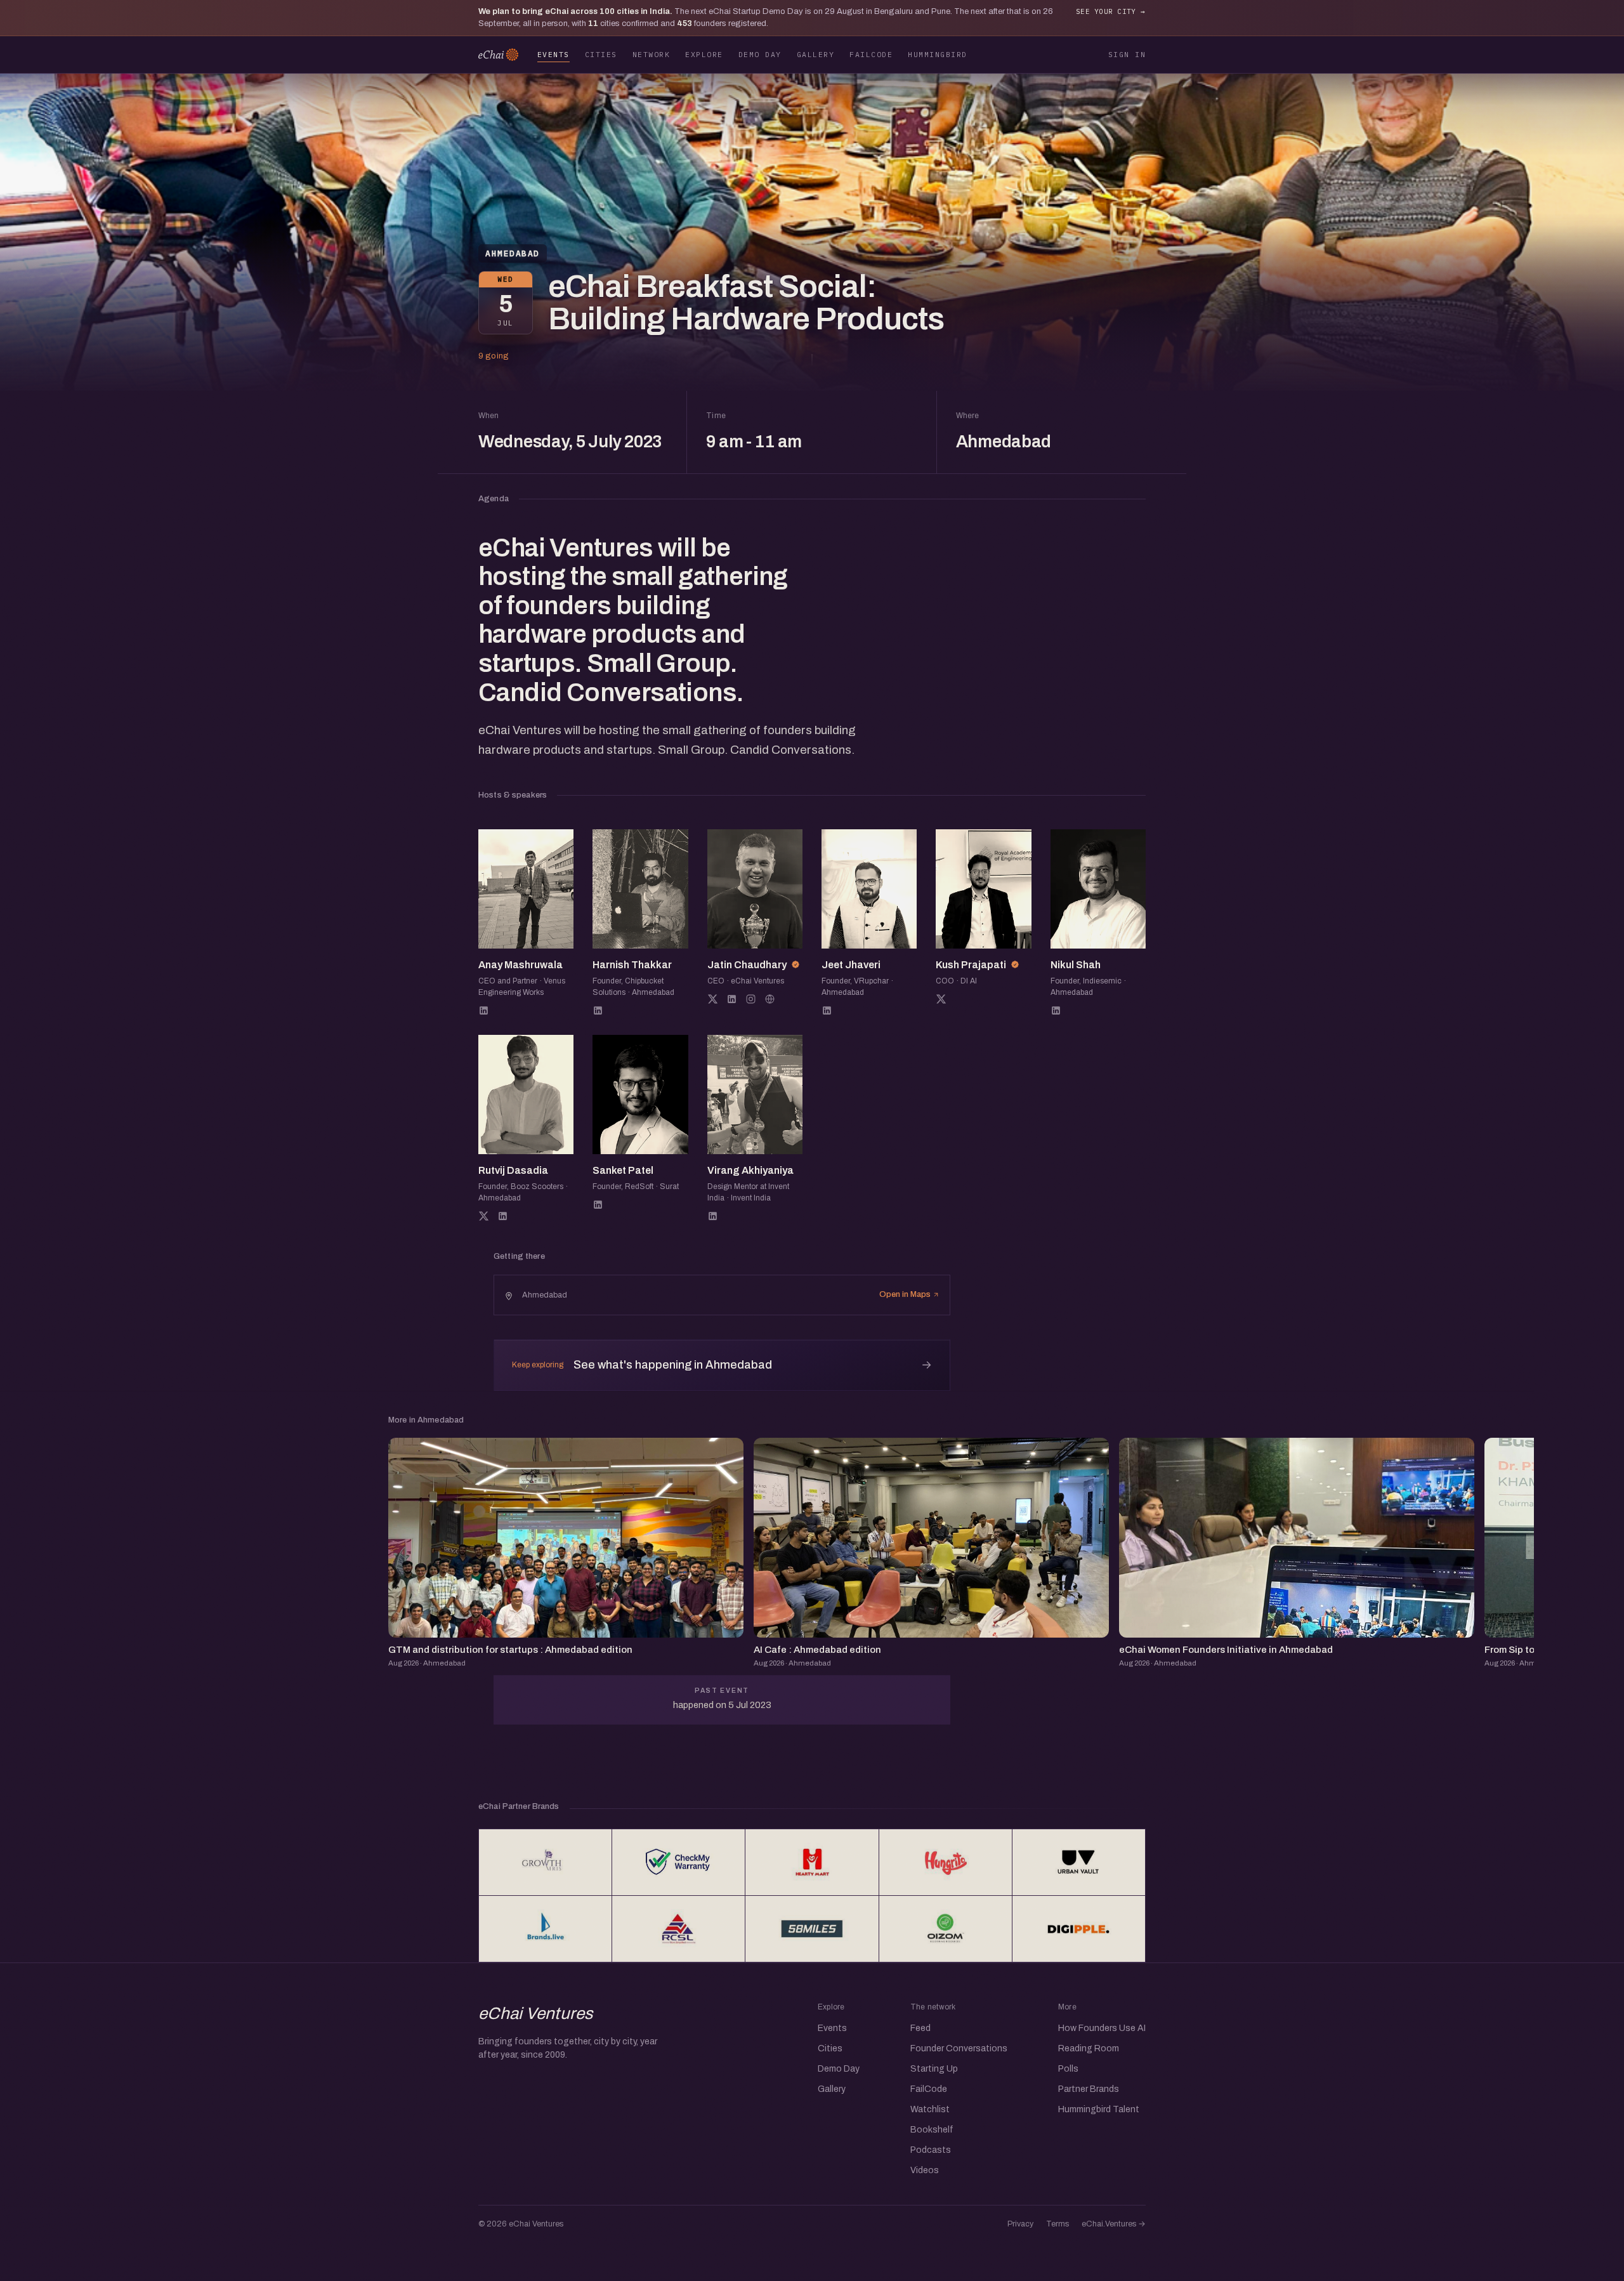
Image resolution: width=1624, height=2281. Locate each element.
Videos (925, 2170)
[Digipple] (1079, 1929)
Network (651, 54)
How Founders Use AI (1102, 2028)
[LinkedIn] (484, 1010)
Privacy (1020, 2224)
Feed (920, 2028)
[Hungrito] (946, 1862)
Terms (1058, 2224)
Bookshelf (932, 2130)
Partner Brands (1089, 2089)
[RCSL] (678, 1929)
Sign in (1127, 54)
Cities (601, 54)
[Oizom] (946, 1929)
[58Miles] (812, 1929)
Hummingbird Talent (1099, 2109)
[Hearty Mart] (812, 1862)
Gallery (815, 54)
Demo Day (760, 54)
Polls (1068, 2069)
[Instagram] (751, 999)
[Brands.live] (545, 1929)
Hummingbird (937, 54)
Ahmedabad (513, 253)
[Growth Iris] (545, 1862)
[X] (713, 999)
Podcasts (931, 2150)
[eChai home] (498, 55)
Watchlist (930, 2109)
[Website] (770, 999)
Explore (704, 54)
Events (553, 54)
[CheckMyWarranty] (678, 1862)
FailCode (871, 54)
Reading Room (1089, 2048)
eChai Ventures (536, 2013)
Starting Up (934, 2069)
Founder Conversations (959, 2048)
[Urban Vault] (1079, 1862)
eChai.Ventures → (1114, 2224)
